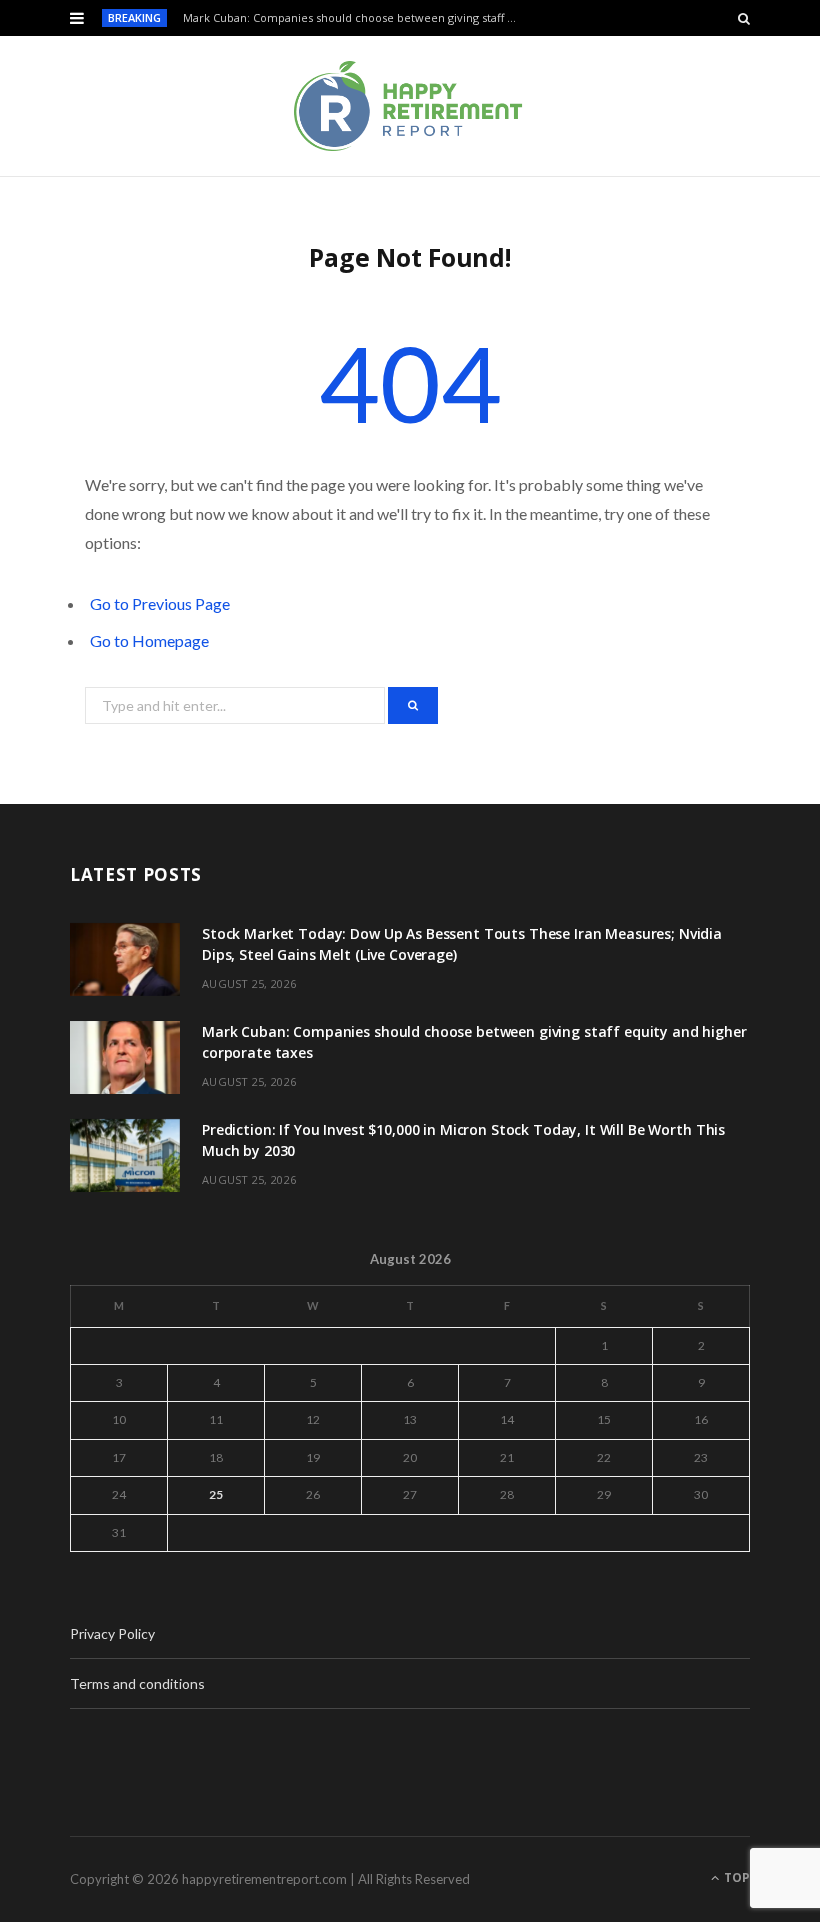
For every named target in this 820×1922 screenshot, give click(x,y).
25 (216, 1494)
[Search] (744, 18)
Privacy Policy (112, 1633)
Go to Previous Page (160, 603)
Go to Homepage (149, 640)
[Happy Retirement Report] (410, 106)
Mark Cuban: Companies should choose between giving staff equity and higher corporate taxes (356, 18)
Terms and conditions (137, 1683)
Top (735, 1877)
